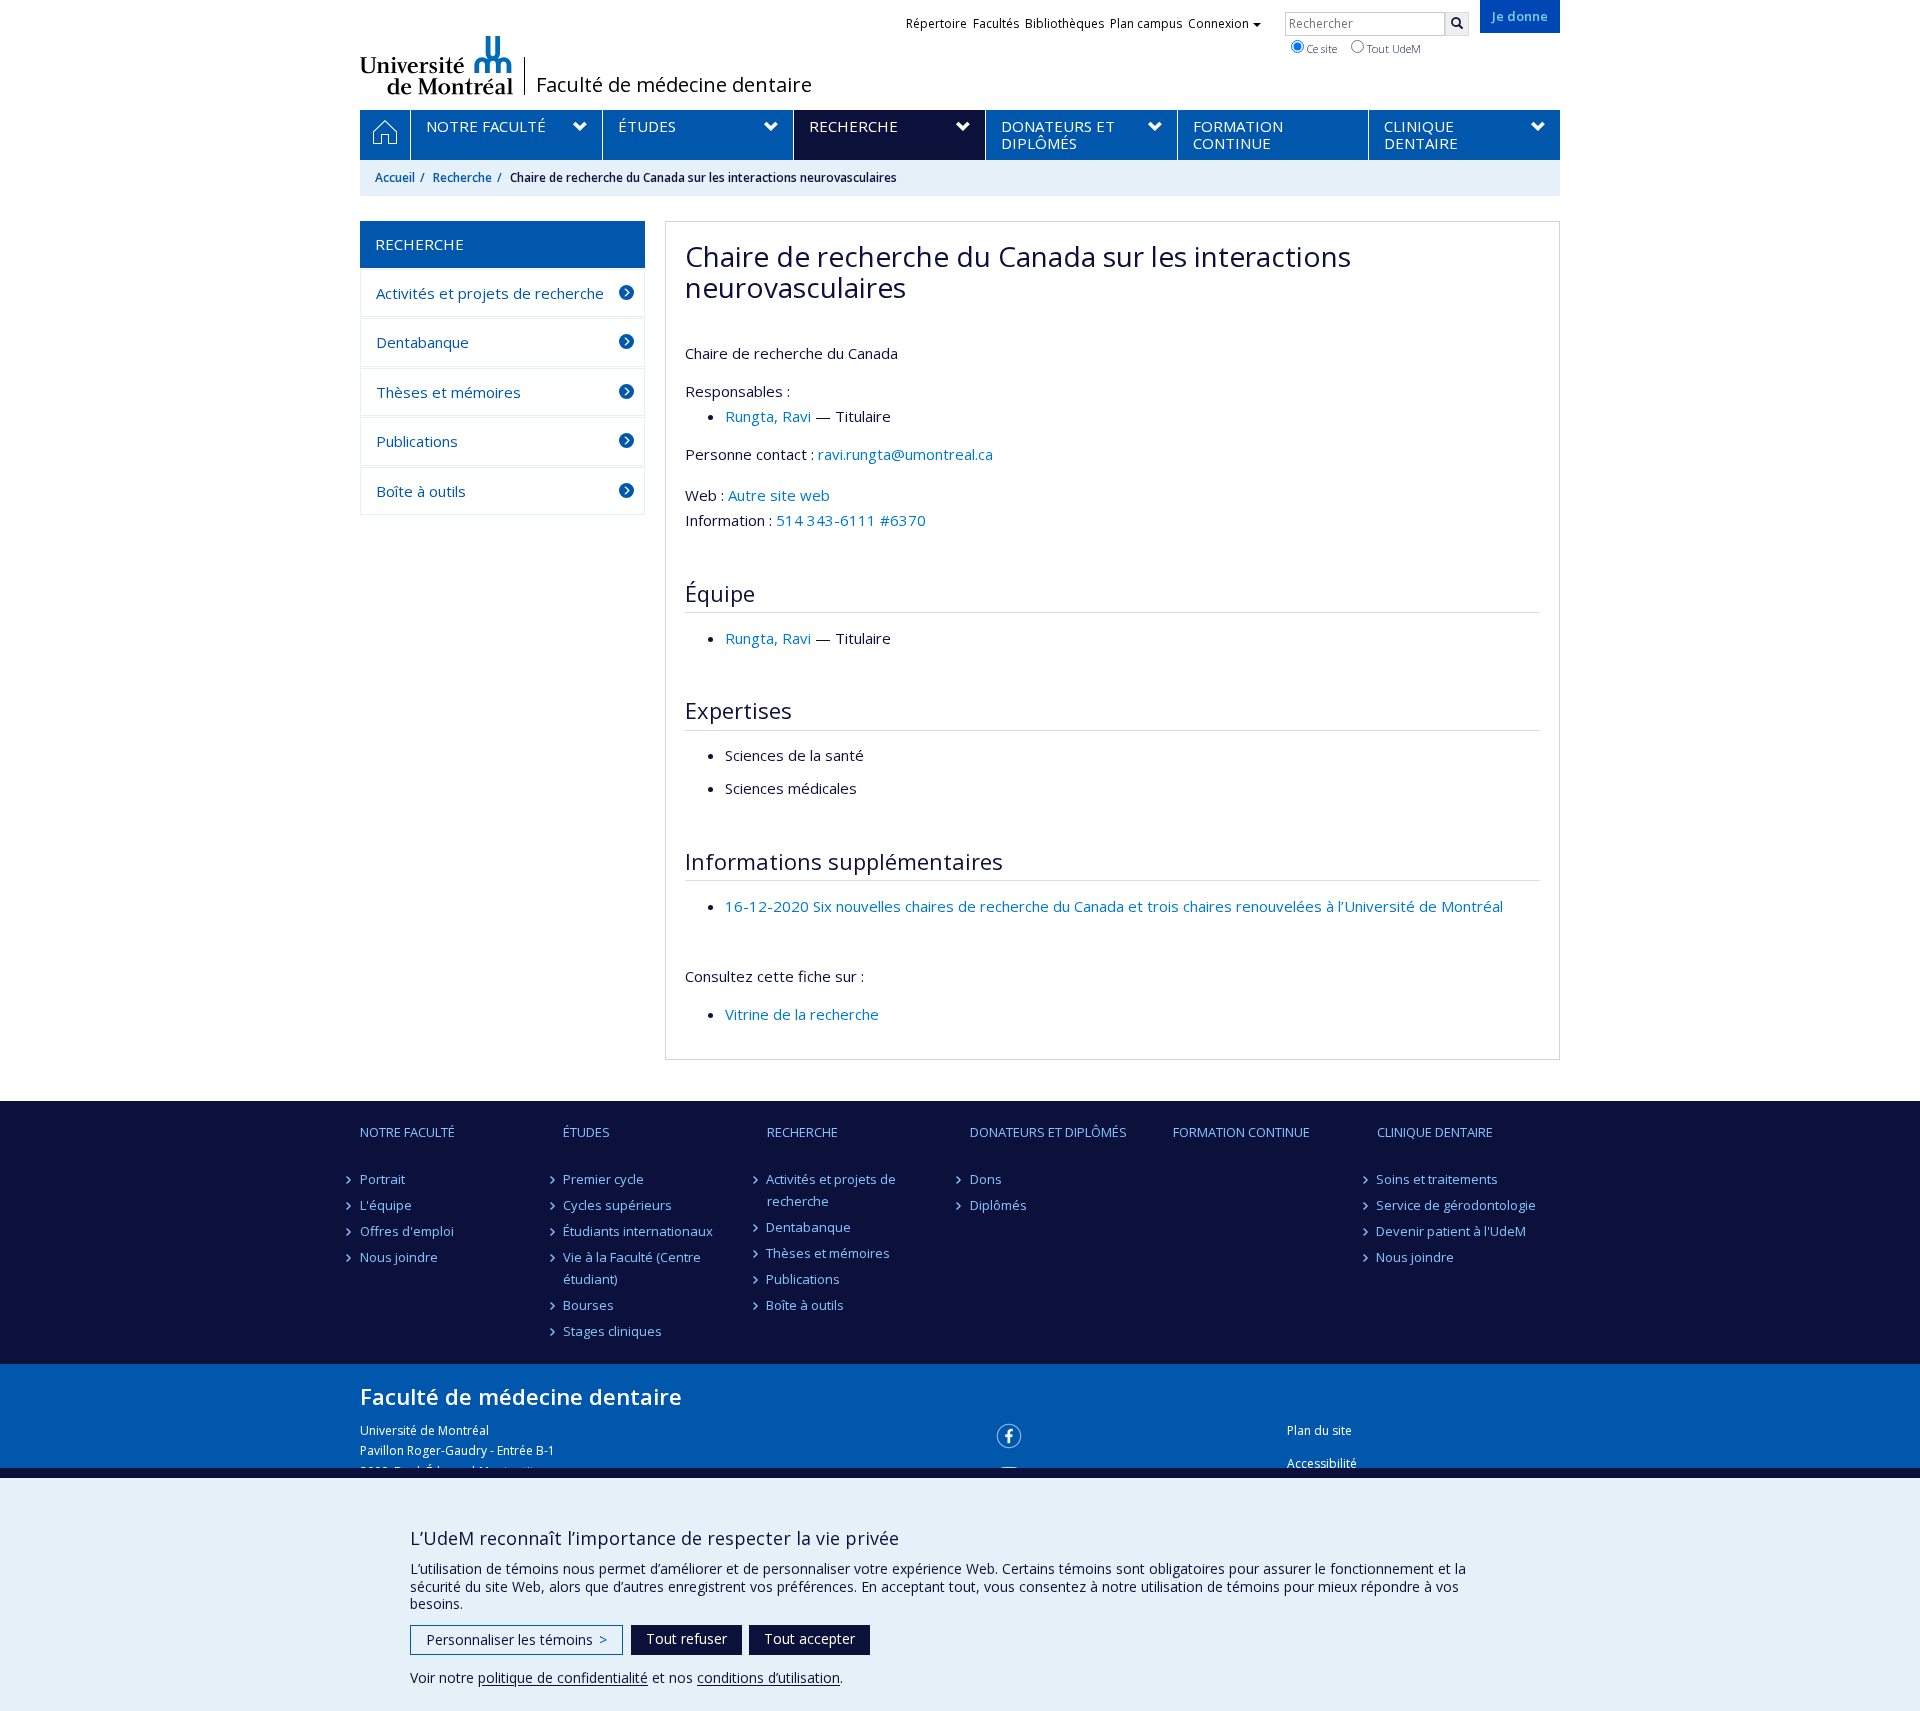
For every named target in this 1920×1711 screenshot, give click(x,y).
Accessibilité (1322, 1463)
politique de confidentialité (563, 1677)
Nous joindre (399, 1257)
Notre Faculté (407, 1132)
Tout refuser (686, 1638)
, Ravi (768, 416)
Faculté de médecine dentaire (674, 85)
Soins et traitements (1438, 1179)
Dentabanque (422, 342)
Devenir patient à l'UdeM (1452, 1231)
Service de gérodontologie (1457, 1205)
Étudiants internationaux (638, 1231)
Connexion (1218, 23)
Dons (986, 1179)
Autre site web (779, 495)
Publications (417, 441)
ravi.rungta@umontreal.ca (905, 454)
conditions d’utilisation (768, 1677)
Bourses (588, 1305)
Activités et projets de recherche (490, 293)
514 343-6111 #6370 (851, 520)
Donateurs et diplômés (1048, 1132)
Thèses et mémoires (448, 392)
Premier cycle (603, 1179)
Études (586, 1132)
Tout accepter (809, 1638)
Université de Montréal (436, 65)
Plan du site (1319, 1430)
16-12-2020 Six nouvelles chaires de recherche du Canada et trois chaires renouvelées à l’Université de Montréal (1114, 906)
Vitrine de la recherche (802, 1014)
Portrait (382, 1179)
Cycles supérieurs (617, 1205)
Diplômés (998, 1205)
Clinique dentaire (1435, 1132)
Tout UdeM (1392, 48)
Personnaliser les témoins (516, 1639)
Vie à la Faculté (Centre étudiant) (632, 1268)
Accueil (395, 177)
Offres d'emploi (407, 1231)
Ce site (1320, 48)
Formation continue (1241, 1132)
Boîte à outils (421, 491)
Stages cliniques (612, 1331)
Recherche (462, 177)
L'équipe (386, 1205)
